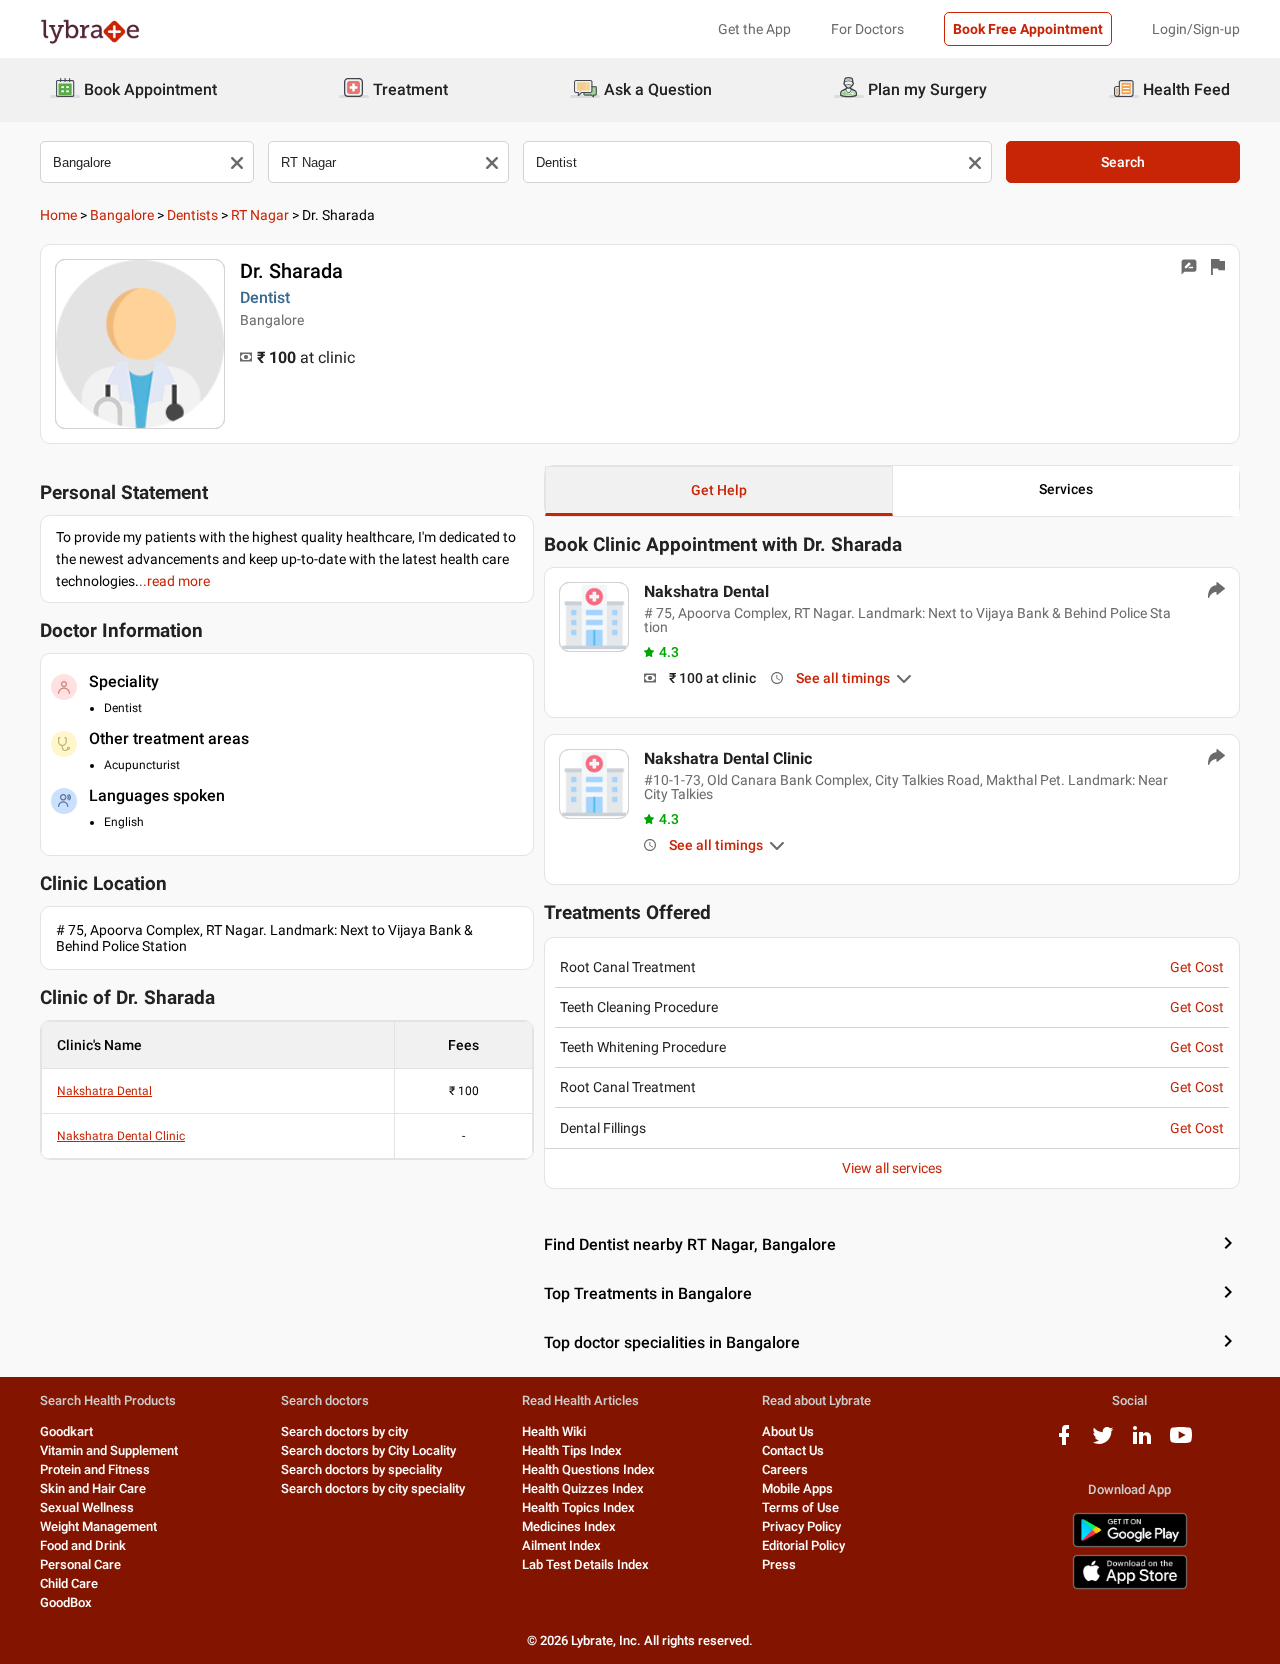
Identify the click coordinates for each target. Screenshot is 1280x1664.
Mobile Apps (797, 1488)
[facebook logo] (1064, 1442)
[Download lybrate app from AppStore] (1130, 1585)
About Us (788, 1431)
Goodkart (66, 1431)
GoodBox (66, 1602)
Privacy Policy (801, 1526)
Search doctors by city (344, 1431)
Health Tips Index (572, 1450)
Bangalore (122, 215)
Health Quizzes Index (583, 1488)
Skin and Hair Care (93, 1488)
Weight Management (98, 1526)
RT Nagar (260, 215)
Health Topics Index (578, 1507)
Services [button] (1066, 489)
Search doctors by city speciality (373, 1488)
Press (779, 1564)
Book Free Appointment (1028, 29)
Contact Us (793, 1450)
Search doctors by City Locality (368, 1450)
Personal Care (80, 1564)
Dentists (192, 215)
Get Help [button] (719, 490)
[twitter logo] (1103, 1442)
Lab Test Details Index (585, 1564)
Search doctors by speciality (361, 1469)
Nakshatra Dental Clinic (121, 1136)
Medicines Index (569, 1526)
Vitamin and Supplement (109, 1450)
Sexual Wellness (87, 1507)
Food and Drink (83, 1545)
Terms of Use (800, 1507)
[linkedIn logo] (1142, 1442)
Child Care (69, 1583)
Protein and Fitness (95, 1469)
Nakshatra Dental (104, 1091)
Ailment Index (561, 1545)
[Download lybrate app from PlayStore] (1130, 1543)
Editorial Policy (803, 1545)
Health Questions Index (588, 1469)
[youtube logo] (1181, 1442)
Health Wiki (554, 1431)
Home (58, 215)
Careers (785, 1469)
